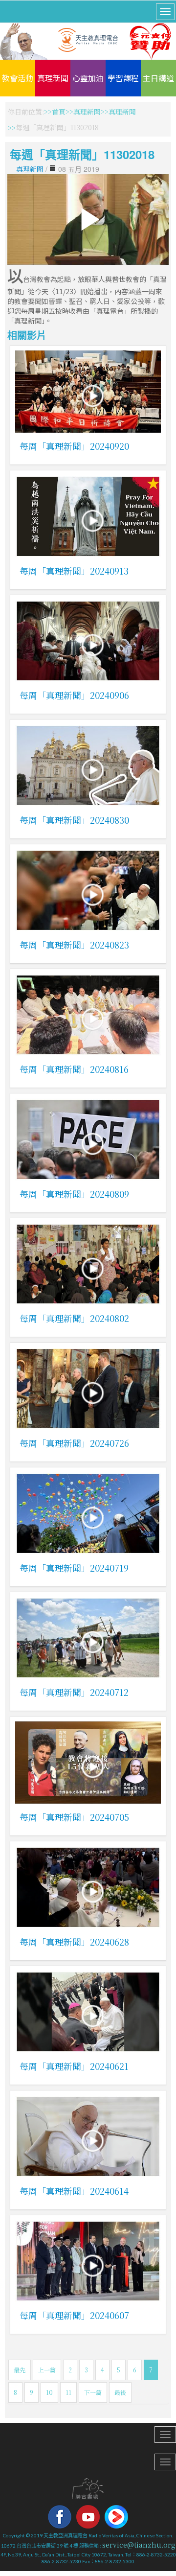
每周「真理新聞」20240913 (74, 571)
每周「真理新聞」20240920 (74, 446)
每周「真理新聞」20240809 (74, 1194)
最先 (20, 2370)
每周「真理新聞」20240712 (74, 1692)
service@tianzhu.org (139, 2545)
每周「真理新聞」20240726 (74, 1443)
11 (68, 2392)
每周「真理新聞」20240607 (74, 2315)
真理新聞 (53, 78)
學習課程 (123, 78)
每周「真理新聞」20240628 (74, 1942)
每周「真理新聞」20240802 (74, 1318)
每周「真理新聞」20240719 (74, 1568)
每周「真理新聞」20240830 (74, 820)
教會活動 (18, 78)
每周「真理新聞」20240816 (74, 1069)
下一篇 (93, 2392)
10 (49, 2392)
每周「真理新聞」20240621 (74, 2066)
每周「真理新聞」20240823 (74, 945)
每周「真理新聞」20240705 (74, 1817)
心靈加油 (88, 78)
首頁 (59, 112)
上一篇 (47, 2370)
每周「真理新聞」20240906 (74, 695)
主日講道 (158, 78)
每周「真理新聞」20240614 (74, 2191)
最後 (120, 2392)
